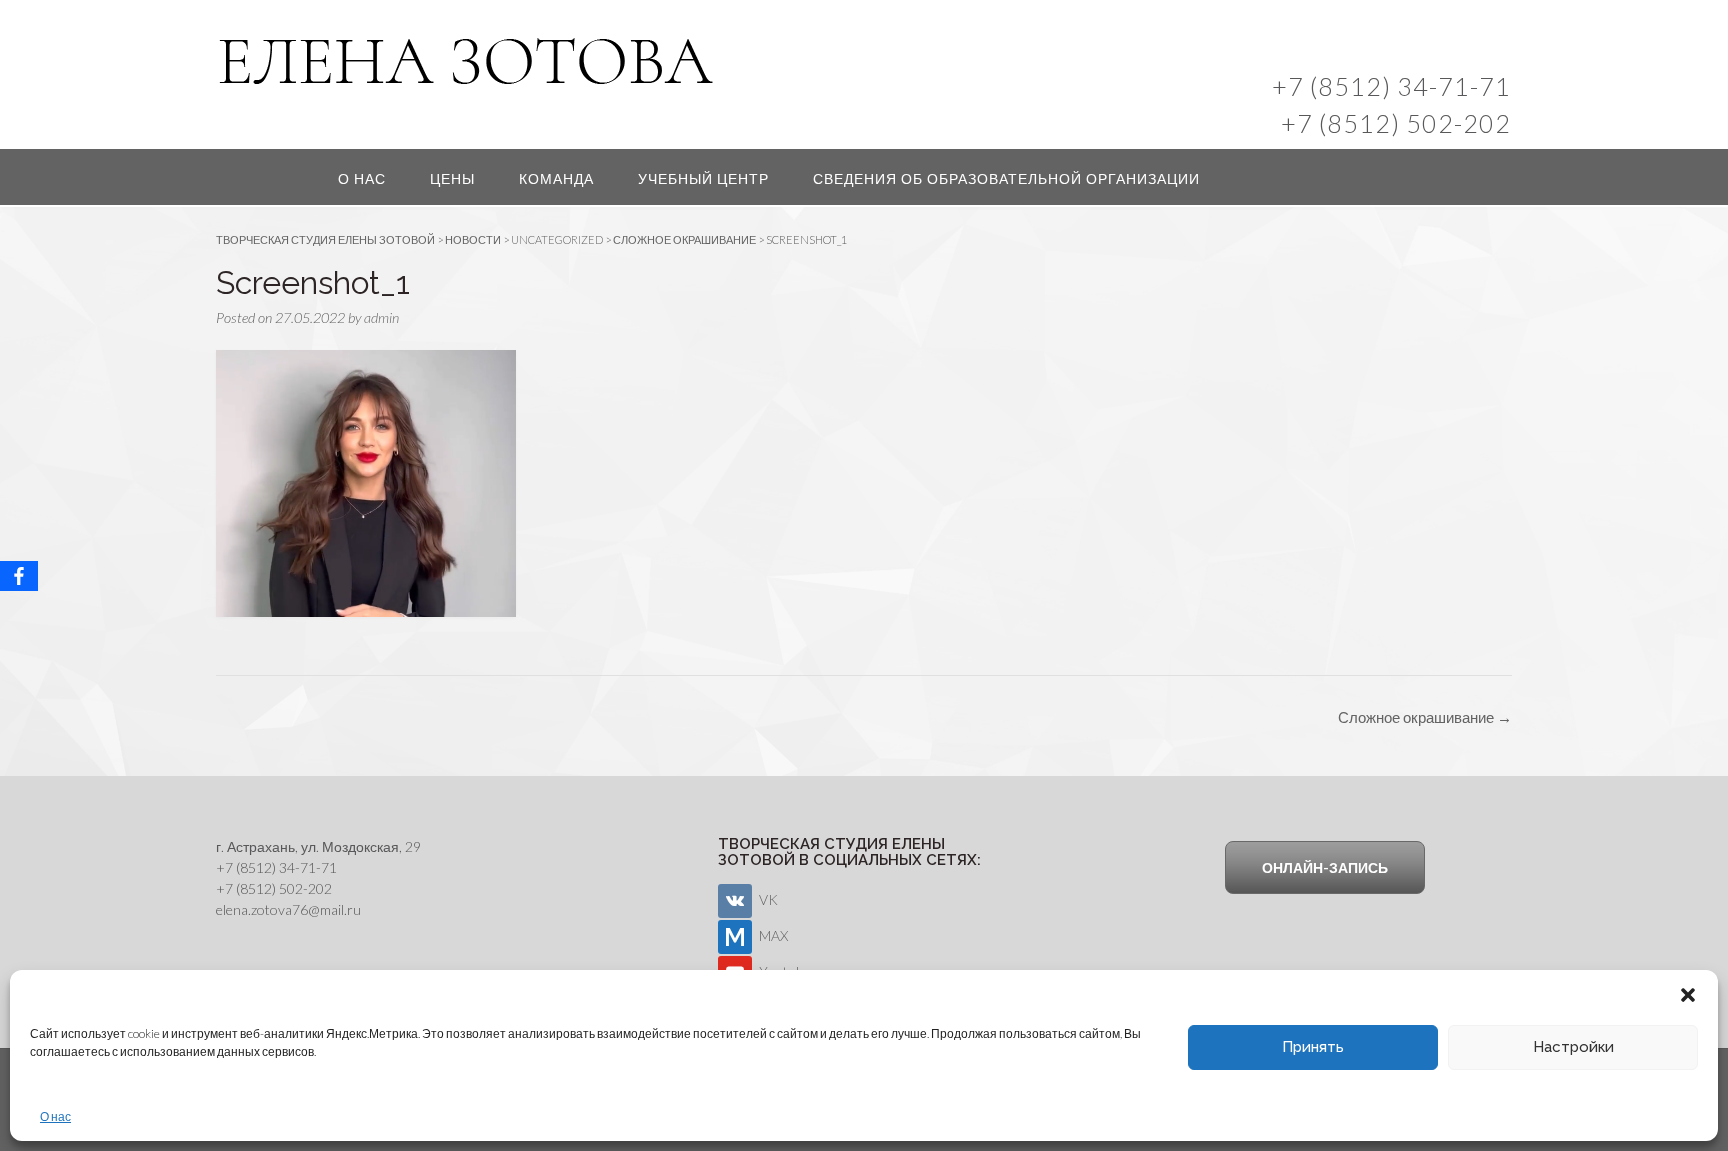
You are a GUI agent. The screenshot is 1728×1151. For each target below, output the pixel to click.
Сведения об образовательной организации (1006, 178)
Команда (556, 178)
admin (381, 317)
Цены (452, 178)
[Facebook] (19, 576)
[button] (1688, 995)
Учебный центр (703, 178)
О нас (55, 1116)
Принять (1313, 1047)
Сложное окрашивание (1425, 717)
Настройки (1573, 1047)
